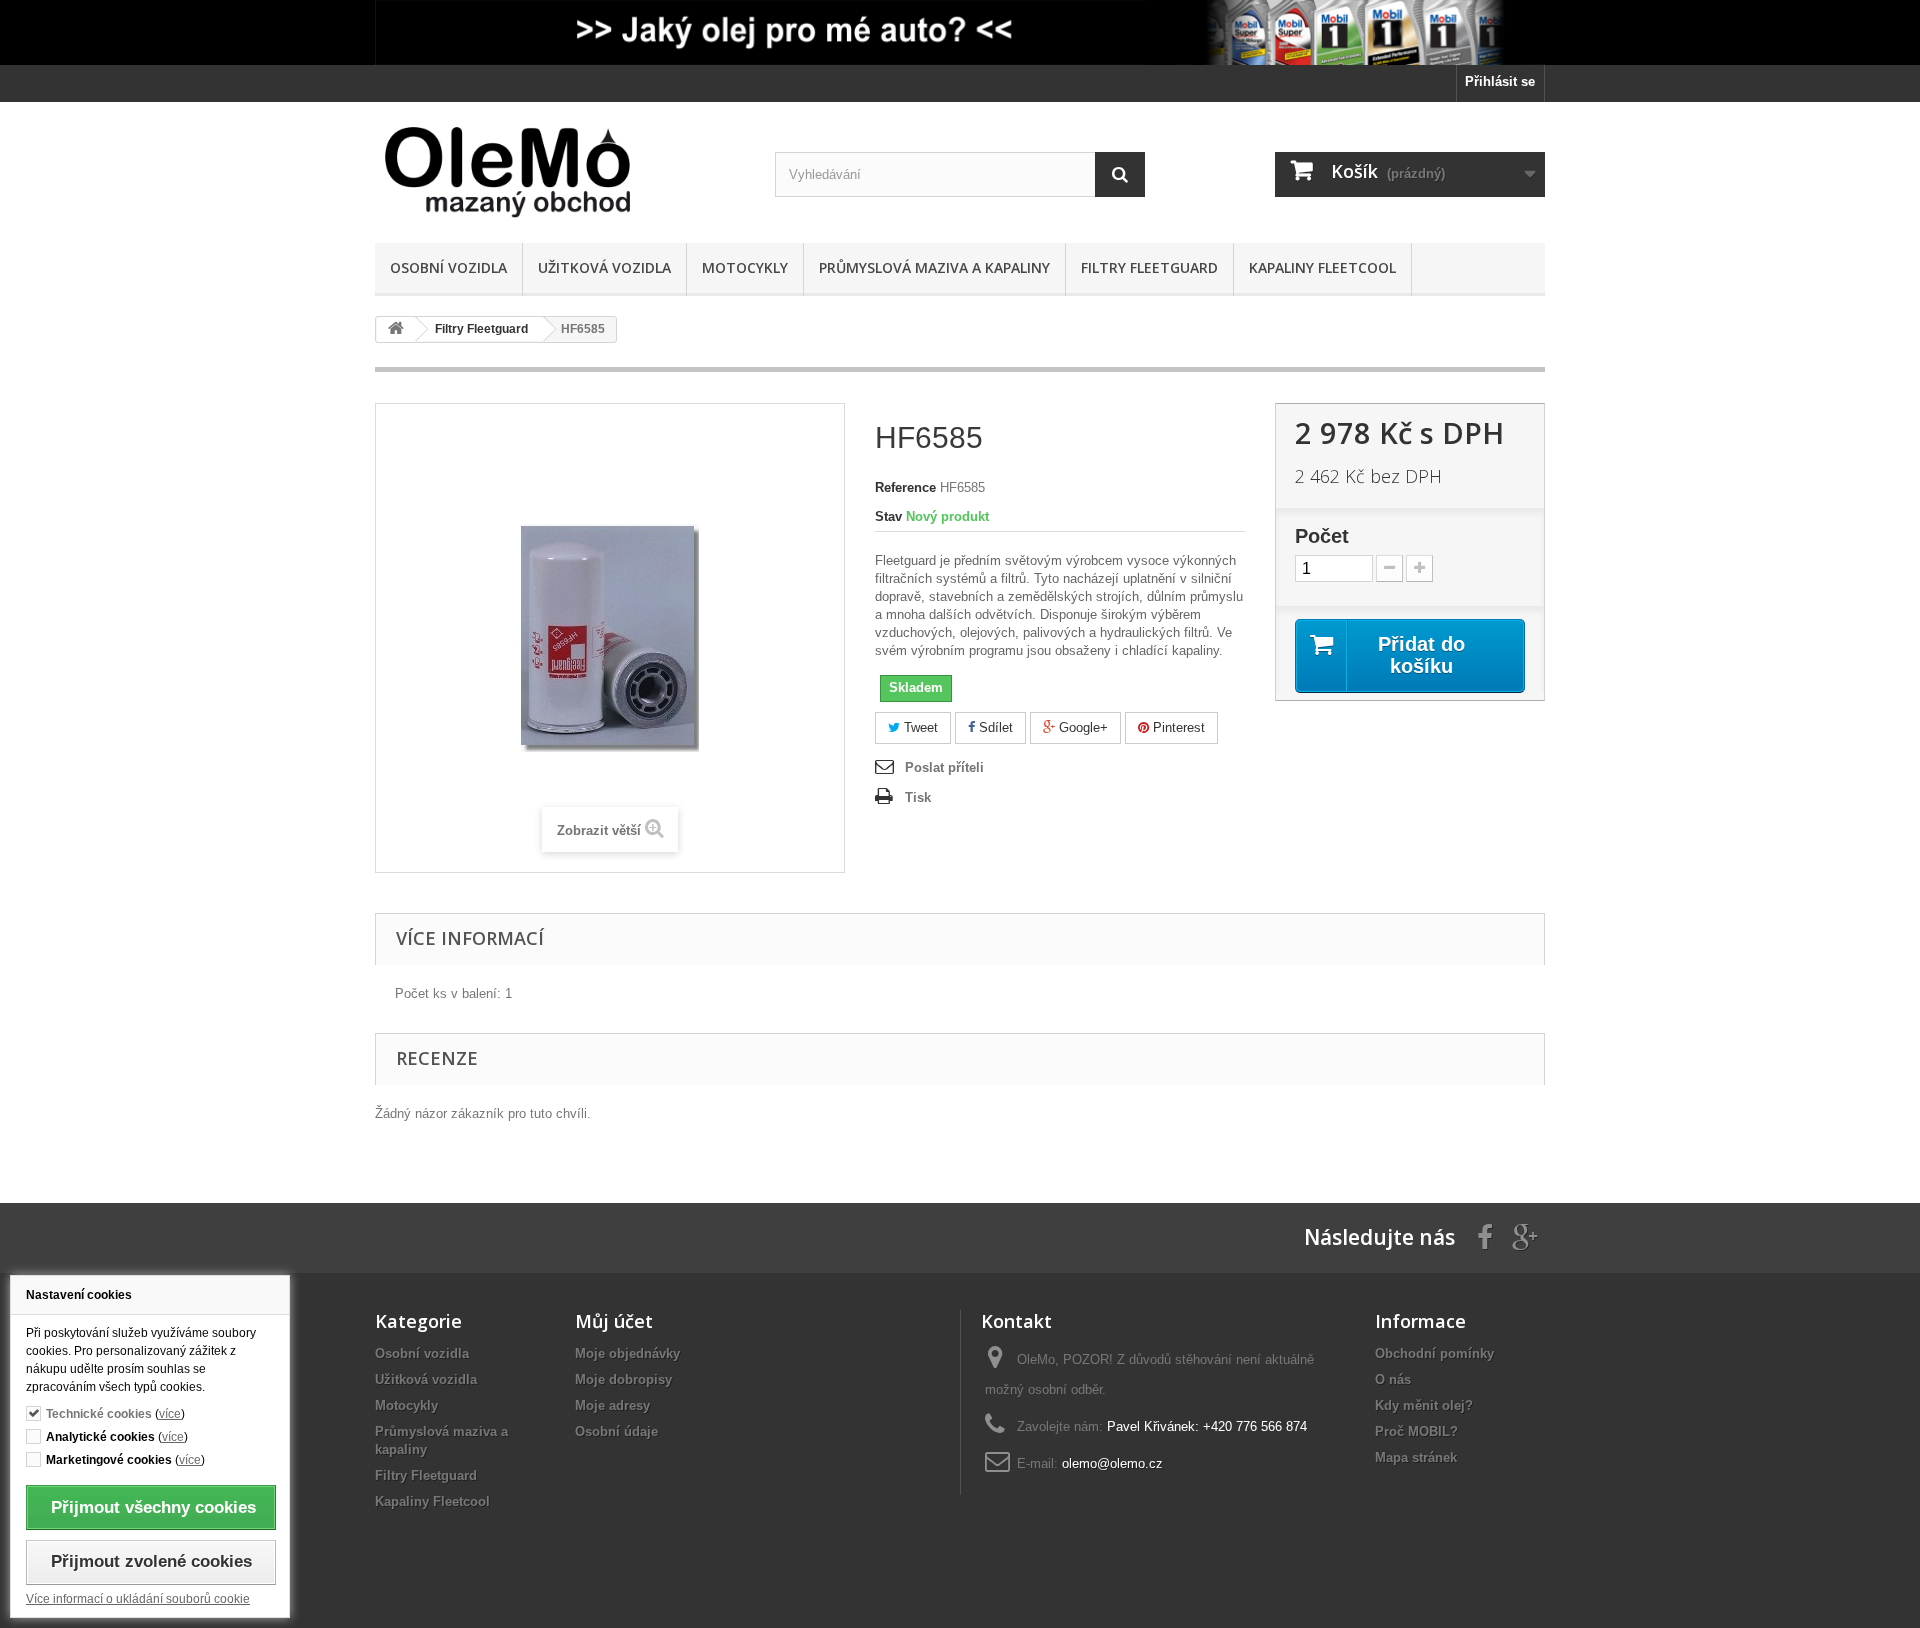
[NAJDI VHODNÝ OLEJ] (960, 32)
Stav (888, 516)
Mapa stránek (1416, 1457)
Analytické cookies (100, 1436)
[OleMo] (560, 172)
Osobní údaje (616, 1431)
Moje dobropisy (623, 1379)
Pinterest (1177, 727)
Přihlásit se (1500, 81)
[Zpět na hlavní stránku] (396, 329)
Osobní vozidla (448, 267)
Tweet (919, 727)
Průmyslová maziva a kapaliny (934, 267)
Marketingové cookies (109, 1459)
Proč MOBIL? (1416, 1431)
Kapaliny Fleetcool (1322, 267)
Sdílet (994, 727)
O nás (1393, 1379)
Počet (1322, 536)
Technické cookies (99, 1413)
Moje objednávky (627, 1353)
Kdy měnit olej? (1424, 1405)
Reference (905, 487)
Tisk (918, 797)
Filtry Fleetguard (1149, 267)
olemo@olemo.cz (1112, 1463)
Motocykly (745, 267)
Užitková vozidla (604, 267)
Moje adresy (612, 1405)
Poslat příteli (944, 767)
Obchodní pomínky (1434, 1353)
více (170, 1413)
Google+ (1081, 727)
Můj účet (614, 1321)
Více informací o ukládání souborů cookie (138, 1598)
